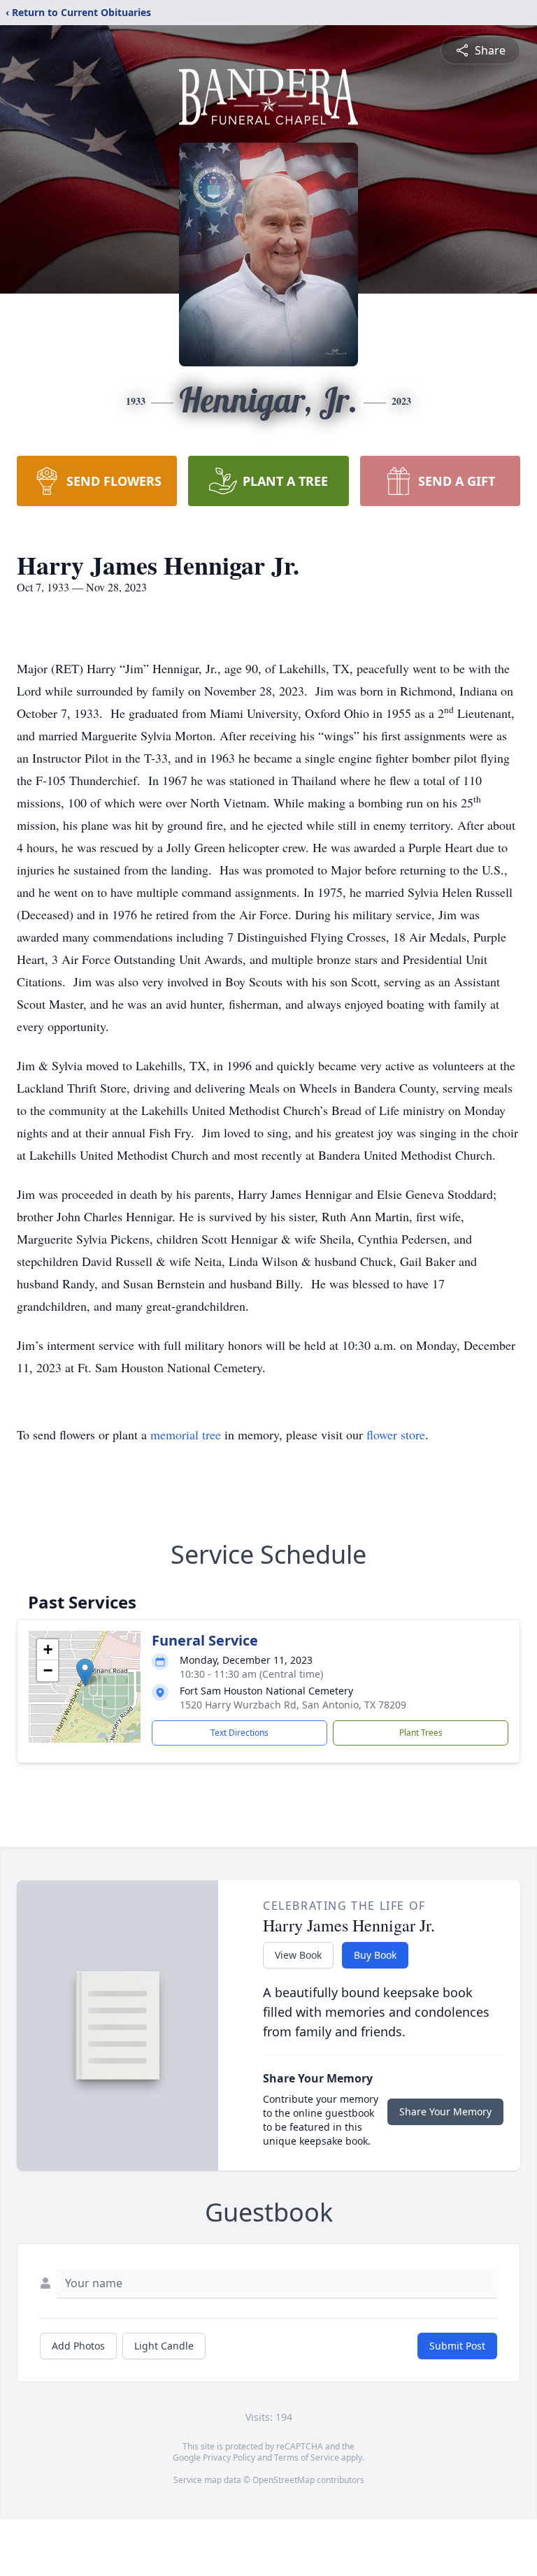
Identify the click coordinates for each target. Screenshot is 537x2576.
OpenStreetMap (284, 2480)
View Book (298, 1955)
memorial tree (186, 1434)
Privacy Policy (229, 2458)
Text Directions (239, 1733)
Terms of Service (307, 2458)
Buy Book (375, 1955)
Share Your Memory (445, 2111)
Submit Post (457, 2346)
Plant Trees (421, 1733)
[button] (85, 1672)
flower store (396, 1434)
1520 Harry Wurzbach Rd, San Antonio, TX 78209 (293, 1705)
